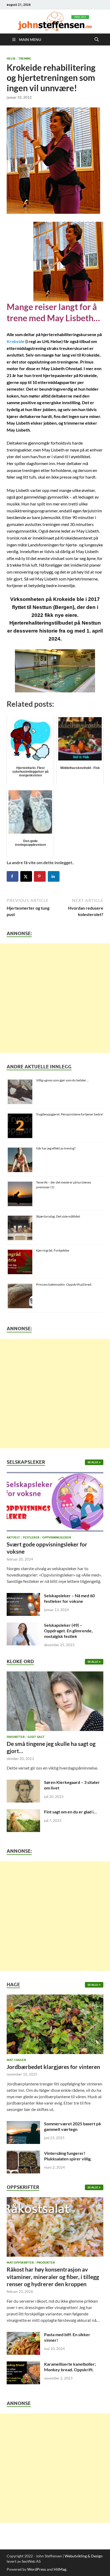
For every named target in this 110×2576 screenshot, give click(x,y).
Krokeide (16, 341)
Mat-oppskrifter (20, 2263)
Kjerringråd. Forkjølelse (53, 1250)
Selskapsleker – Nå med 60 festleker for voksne (69, 1598)
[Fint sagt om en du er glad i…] (23, 1812)
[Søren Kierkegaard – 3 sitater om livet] (23, 1783)
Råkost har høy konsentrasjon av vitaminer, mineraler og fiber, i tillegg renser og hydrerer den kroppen (53, 2277)
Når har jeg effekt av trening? (56, 1148)
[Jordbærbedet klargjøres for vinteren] (55, 2026)
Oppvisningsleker (57, 1537)
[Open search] (97, 40)
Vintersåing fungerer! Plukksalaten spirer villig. (68, 2156)
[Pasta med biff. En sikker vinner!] (23, 2335)
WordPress (37, 2569)
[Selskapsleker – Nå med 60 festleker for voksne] (23, 1596)
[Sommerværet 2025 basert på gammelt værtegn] (23, 2124)
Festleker (31, 1537)
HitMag (60, 2569)
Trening (25, 58)
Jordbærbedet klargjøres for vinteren (53, 2067)
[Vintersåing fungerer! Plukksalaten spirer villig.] (23, 2154)
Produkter (46, 2263)
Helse (11, 58)
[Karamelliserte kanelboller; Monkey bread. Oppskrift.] (23, 2364)
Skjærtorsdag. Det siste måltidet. (58, 1216)
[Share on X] (26, 876)
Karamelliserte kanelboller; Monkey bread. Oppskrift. (70, 2367)
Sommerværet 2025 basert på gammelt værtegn (72, 2126)
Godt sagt (36, 1737)
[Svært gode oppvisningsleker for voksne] (55, 1503)
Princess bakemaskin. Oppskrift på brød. (64, 1284)
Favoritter (16, 1737)
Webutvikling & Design (84, 2556)
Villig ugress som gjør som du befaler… (62, 1080)
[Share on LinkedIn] (54, 876)
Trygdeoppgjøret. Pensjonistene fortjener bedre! (70, 1114)
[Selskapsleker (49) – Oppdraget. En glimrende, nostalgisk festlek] (23, 1626)
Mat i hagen (16, 2060)
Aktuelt (13, 1537)
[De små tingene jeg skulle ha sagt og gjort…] (55, 1703)
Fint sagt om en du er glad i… (70, 1812)
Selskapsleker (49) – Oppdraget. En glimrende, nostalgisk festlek (68, 1631)
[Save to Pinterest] (40, 876)
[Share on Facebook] (13, 876)
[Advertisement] (55, 998)
